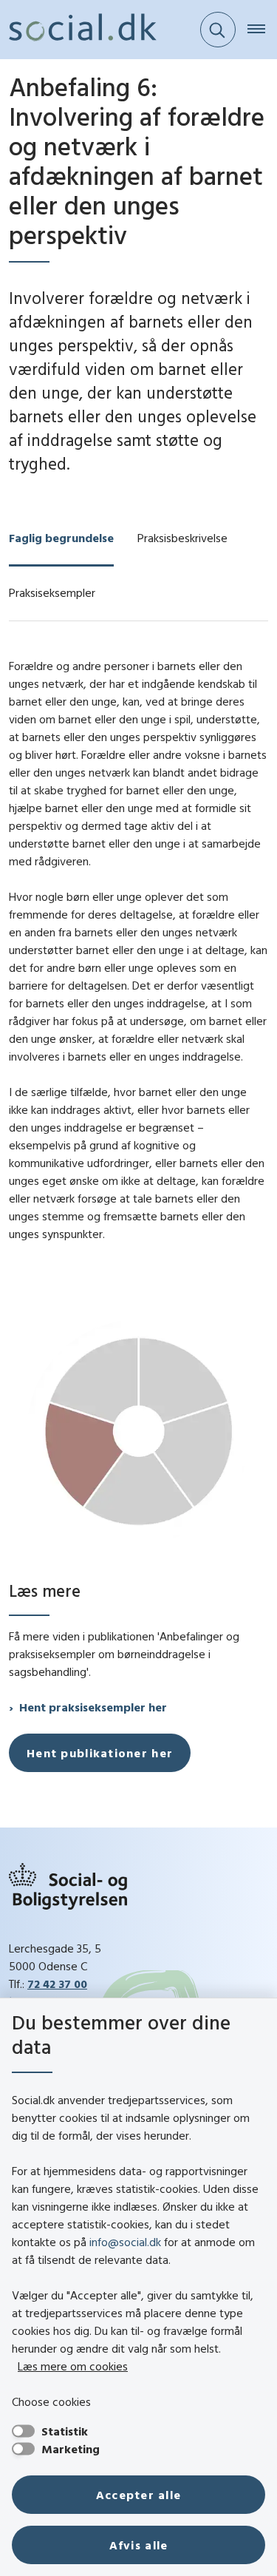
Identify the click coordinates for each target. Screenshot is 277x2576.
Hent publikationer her (100, 1753)
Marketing (71, 2449)
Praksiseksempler (52, 592)
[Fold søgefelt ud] (218, 30)
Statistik (65, 2431)
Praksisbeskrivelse (182, 538)
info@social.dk (125, 2242)
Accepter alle (139, 2495)
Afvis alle (139, 2545)
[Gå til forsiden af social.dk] (78, 30)
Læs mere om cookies (73, 2366)
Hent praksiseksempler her (93, 1707)
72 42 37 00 (57, 1984)
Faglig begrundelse (61, 538)
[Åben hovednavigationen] (262, 30)
